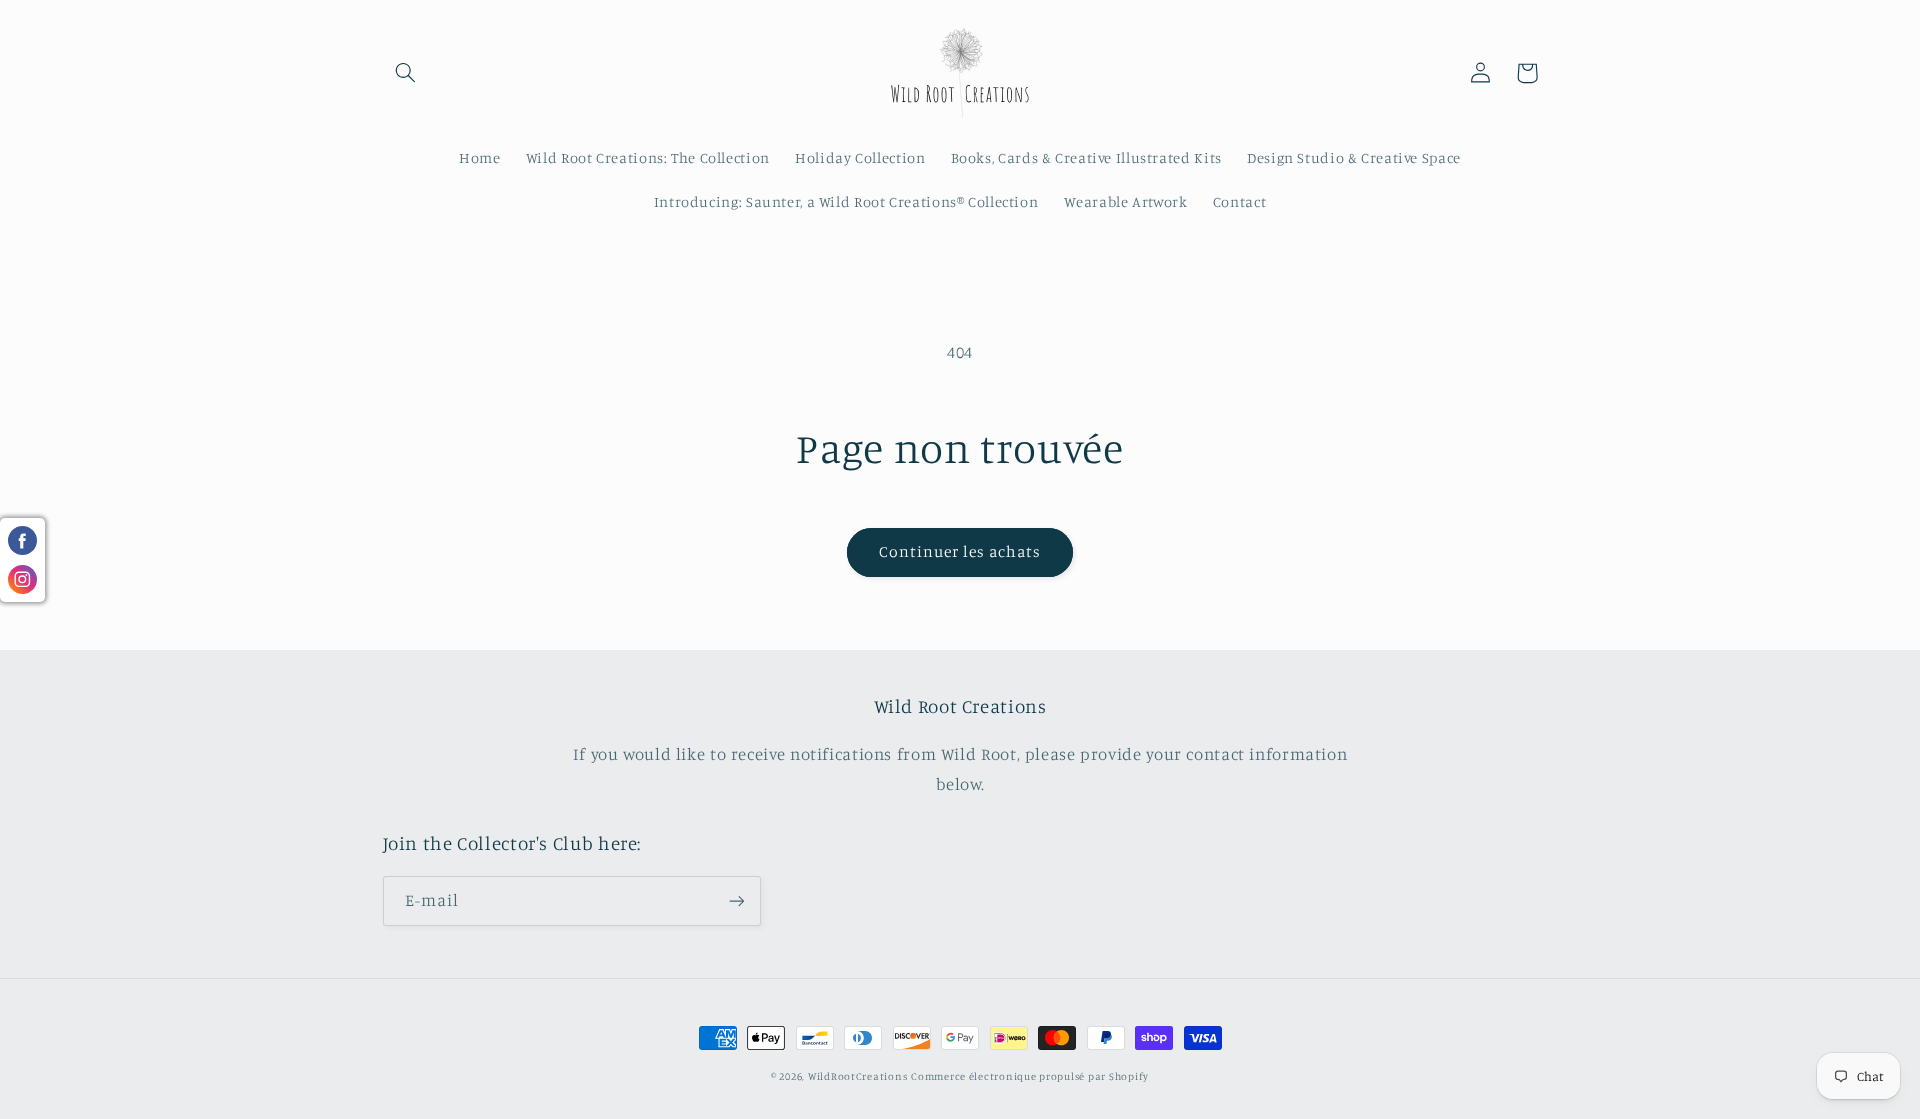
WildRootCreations (858, 1076)
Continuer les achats (960, 551)
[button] (406, 73)
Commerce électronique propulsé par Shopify (1030, 1076)
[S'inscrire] (736, 900)
